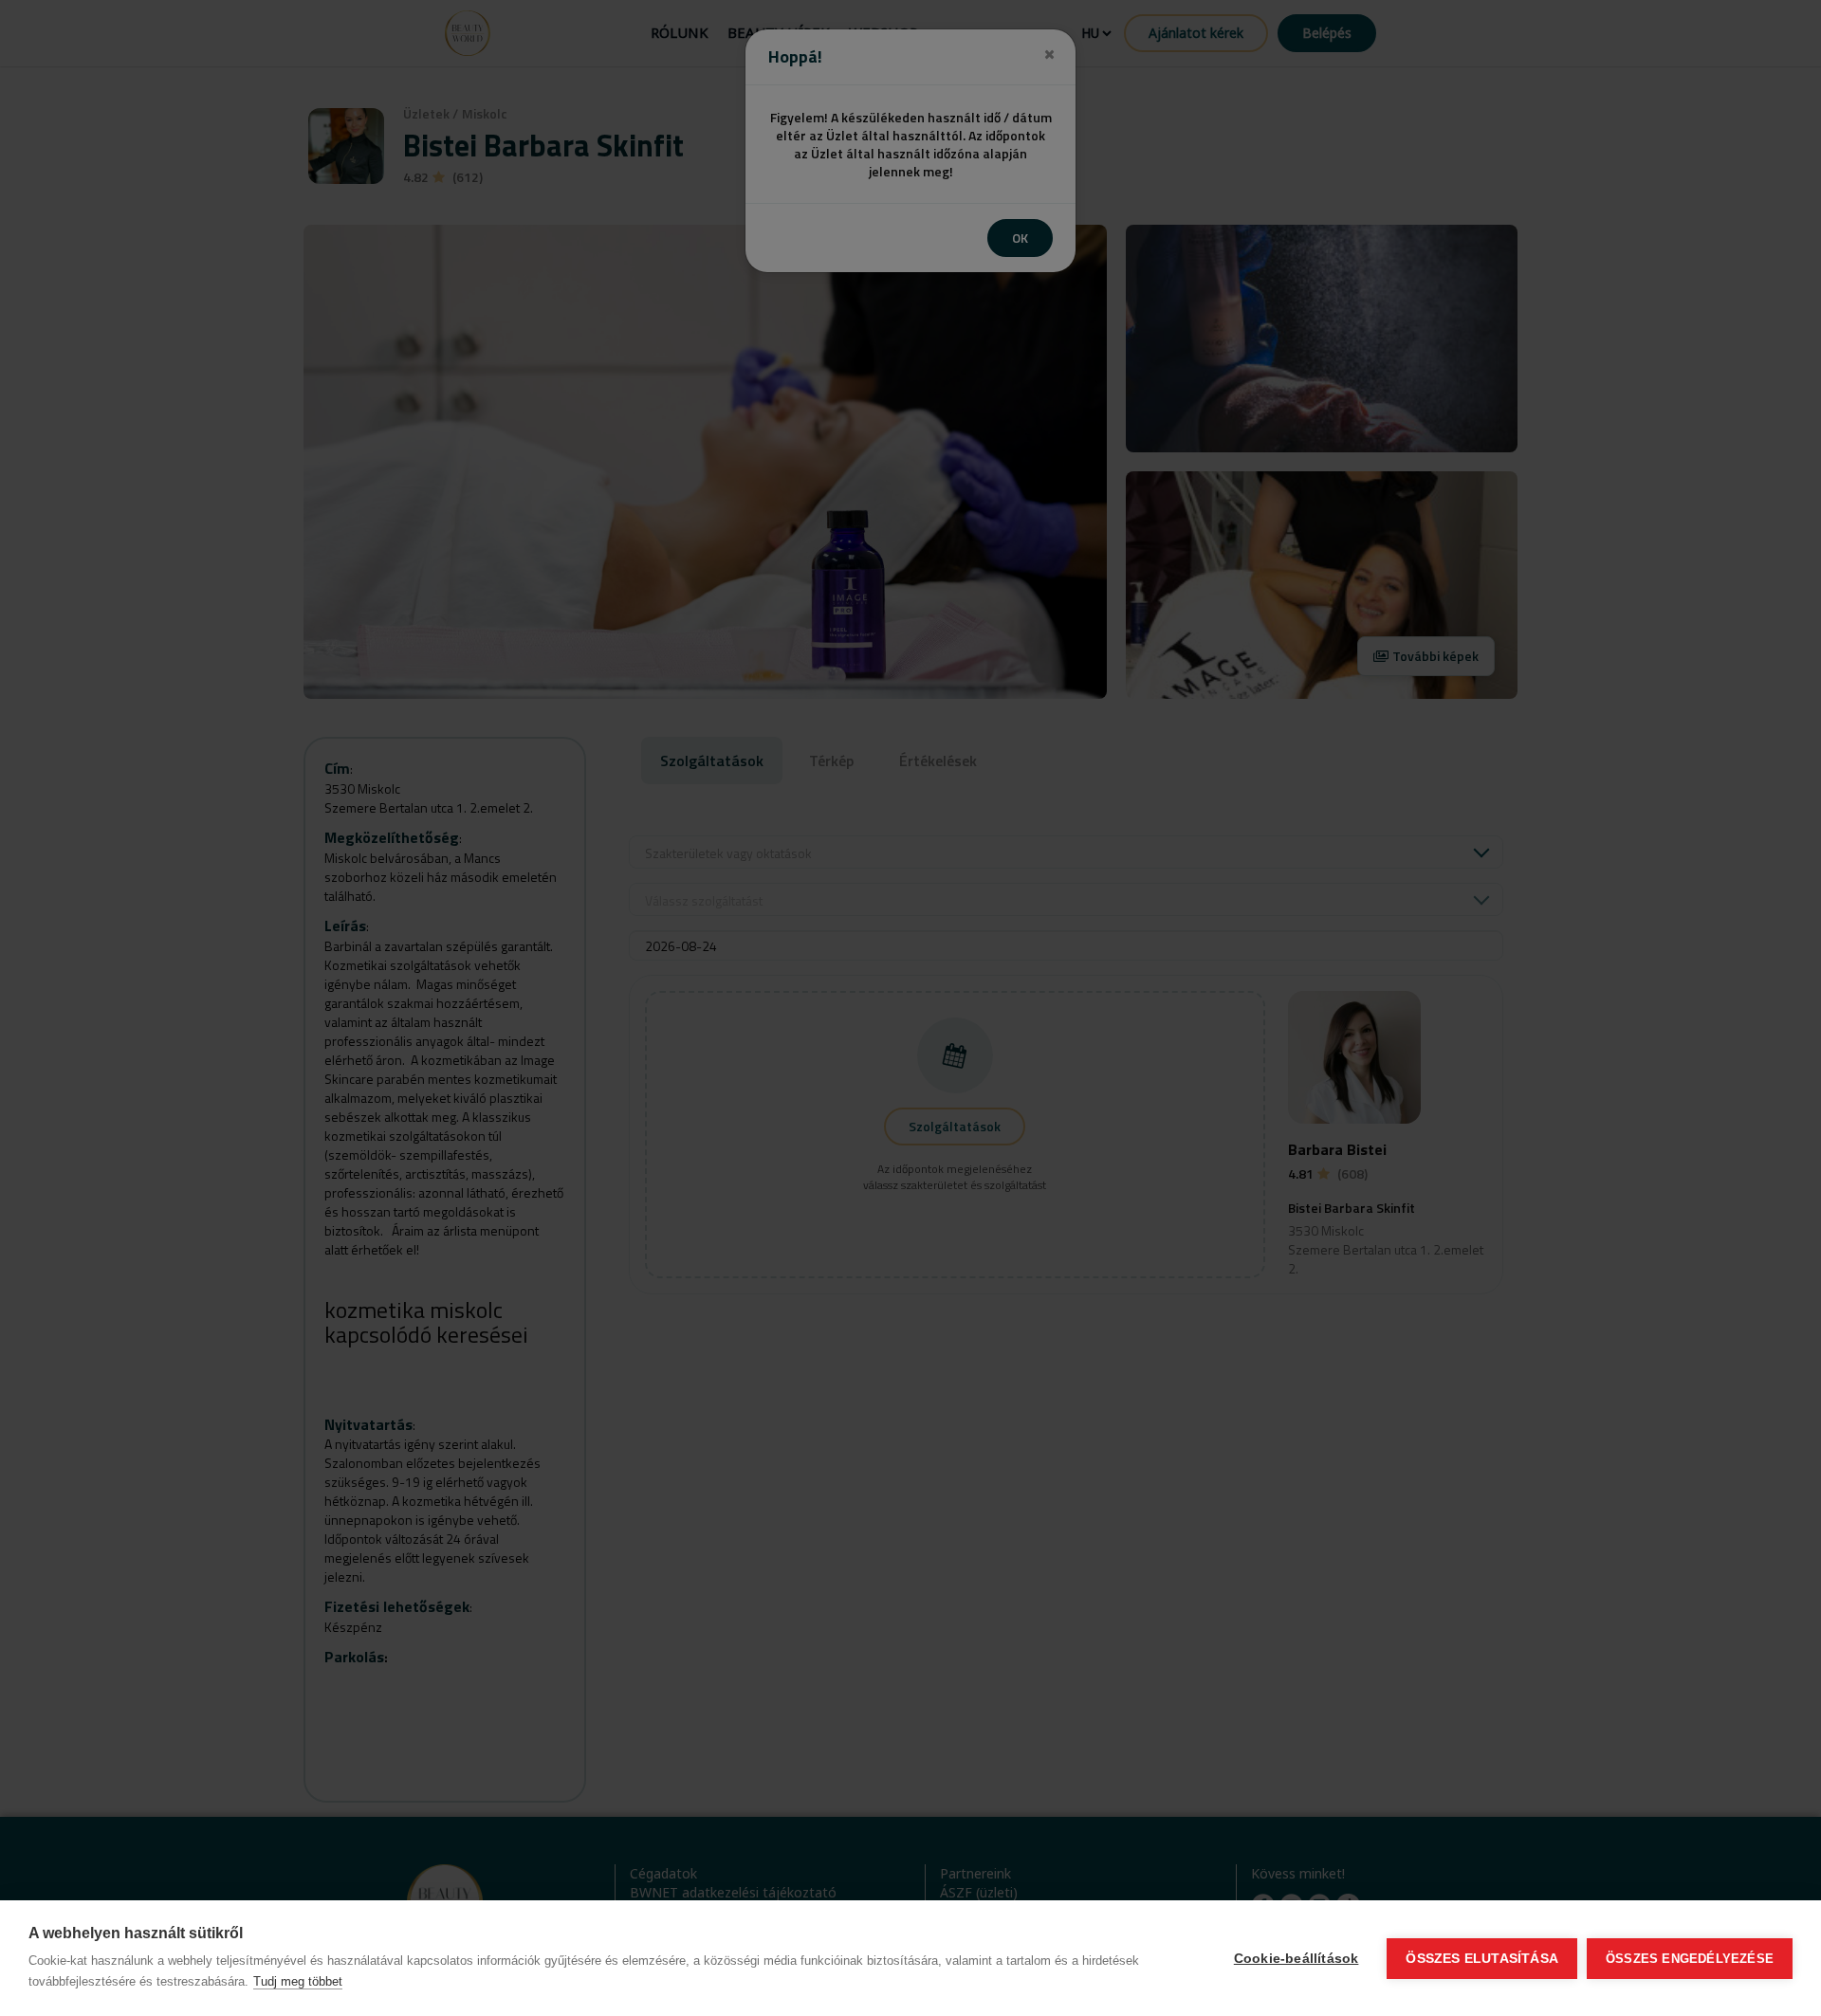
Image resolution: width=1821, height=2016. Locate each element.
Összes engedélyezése (1690, 1959)
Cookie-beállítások (1297, 1959)
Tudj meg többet (298, 1981)
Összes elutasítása (1482, 1959)
